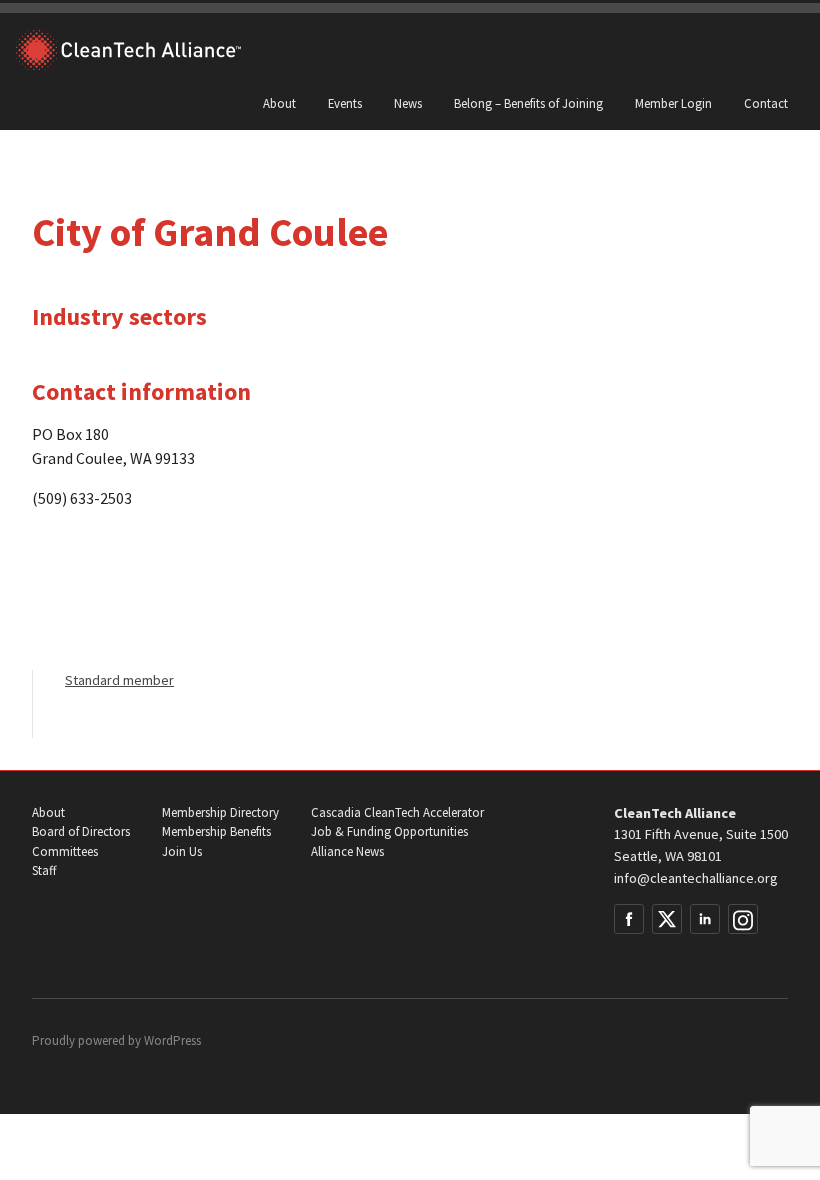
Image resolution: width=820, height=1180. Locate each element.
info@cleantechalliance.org (696, 878)
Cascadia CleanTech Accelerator (397, 812)
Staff (44, 870)
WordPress (172, 1040)
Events (345, 103)
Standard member (119, 680)
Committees (65, 851)
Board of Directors (81, 831)
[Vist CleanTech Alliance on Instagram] (743, 919)
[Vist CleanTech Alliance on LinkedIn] (705, 919)
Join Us (182, 851)
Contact (766, 103)
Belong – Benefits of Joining (528, 103)
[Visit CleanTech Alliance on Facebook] (629, 919)
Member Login (673, 103)
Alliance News (347, 851)
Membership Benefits (216, 831)
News (408, 103)
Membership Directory (220, 812)
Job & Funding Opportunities (389, 831)
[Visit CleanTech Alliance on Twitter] (667, 919)
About (279, 103)
